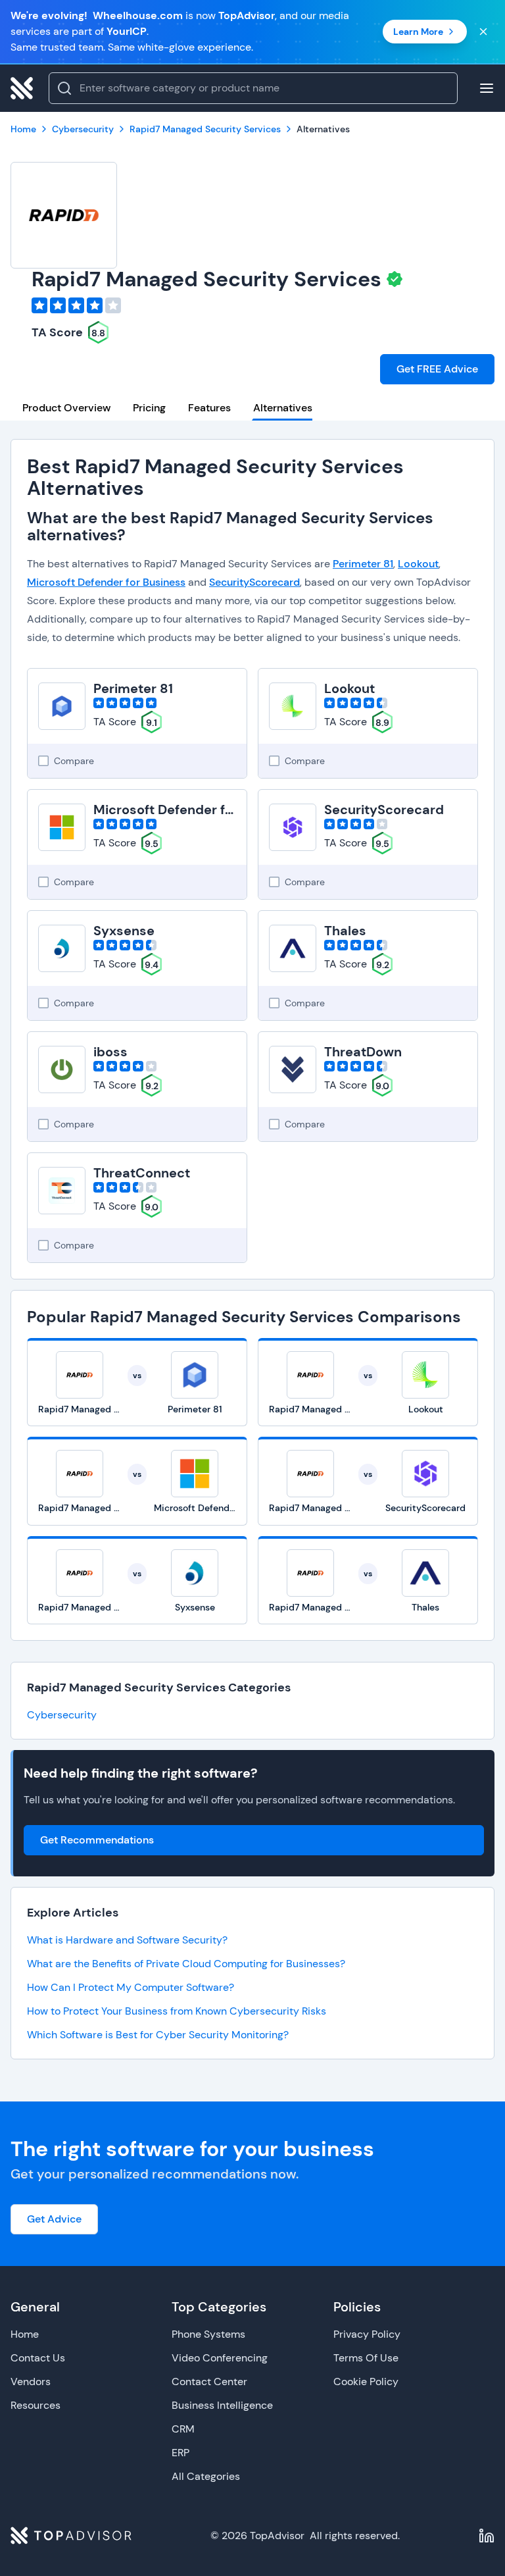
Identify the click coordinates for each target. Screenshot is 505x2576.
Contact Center (209, 2382)
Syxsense (124, 931)
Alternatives (283, 408)
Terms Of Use (366, 2358)
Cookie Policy (366, 2382)
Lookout (418, 564)
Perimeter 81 (363, 564)
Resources (36, 2405)
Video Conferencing (220, 2358)
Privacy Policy (367, 2334)
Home (25, 2334)
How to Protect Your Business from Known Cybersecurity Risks (177, 2011)
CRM (183, 2429)
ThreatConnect (142, 1173)
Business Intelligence (222, 2405)
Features (209, 408)
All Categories (206, 2476)
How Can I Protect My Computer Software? (131, 1987)
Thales (345, 931)
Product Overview (66, 408)
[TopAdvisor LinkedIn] (487, 2536)
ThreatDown (363, 1052)
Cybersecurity (62, 1715)
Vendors (31, 2382)
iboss (110, 1052)
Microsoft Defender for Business (106, 582)
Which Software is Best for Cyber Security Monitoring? (158, 2035)
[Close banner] (483, 32)
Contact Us (38, 2358)
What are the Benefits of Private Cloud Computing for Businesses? (186, 1964)
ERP (180, 2453)
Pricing (149, 408)
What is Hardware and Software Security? (127, 1940)
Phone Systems (208, 2334)
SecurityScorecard (254, 582)
